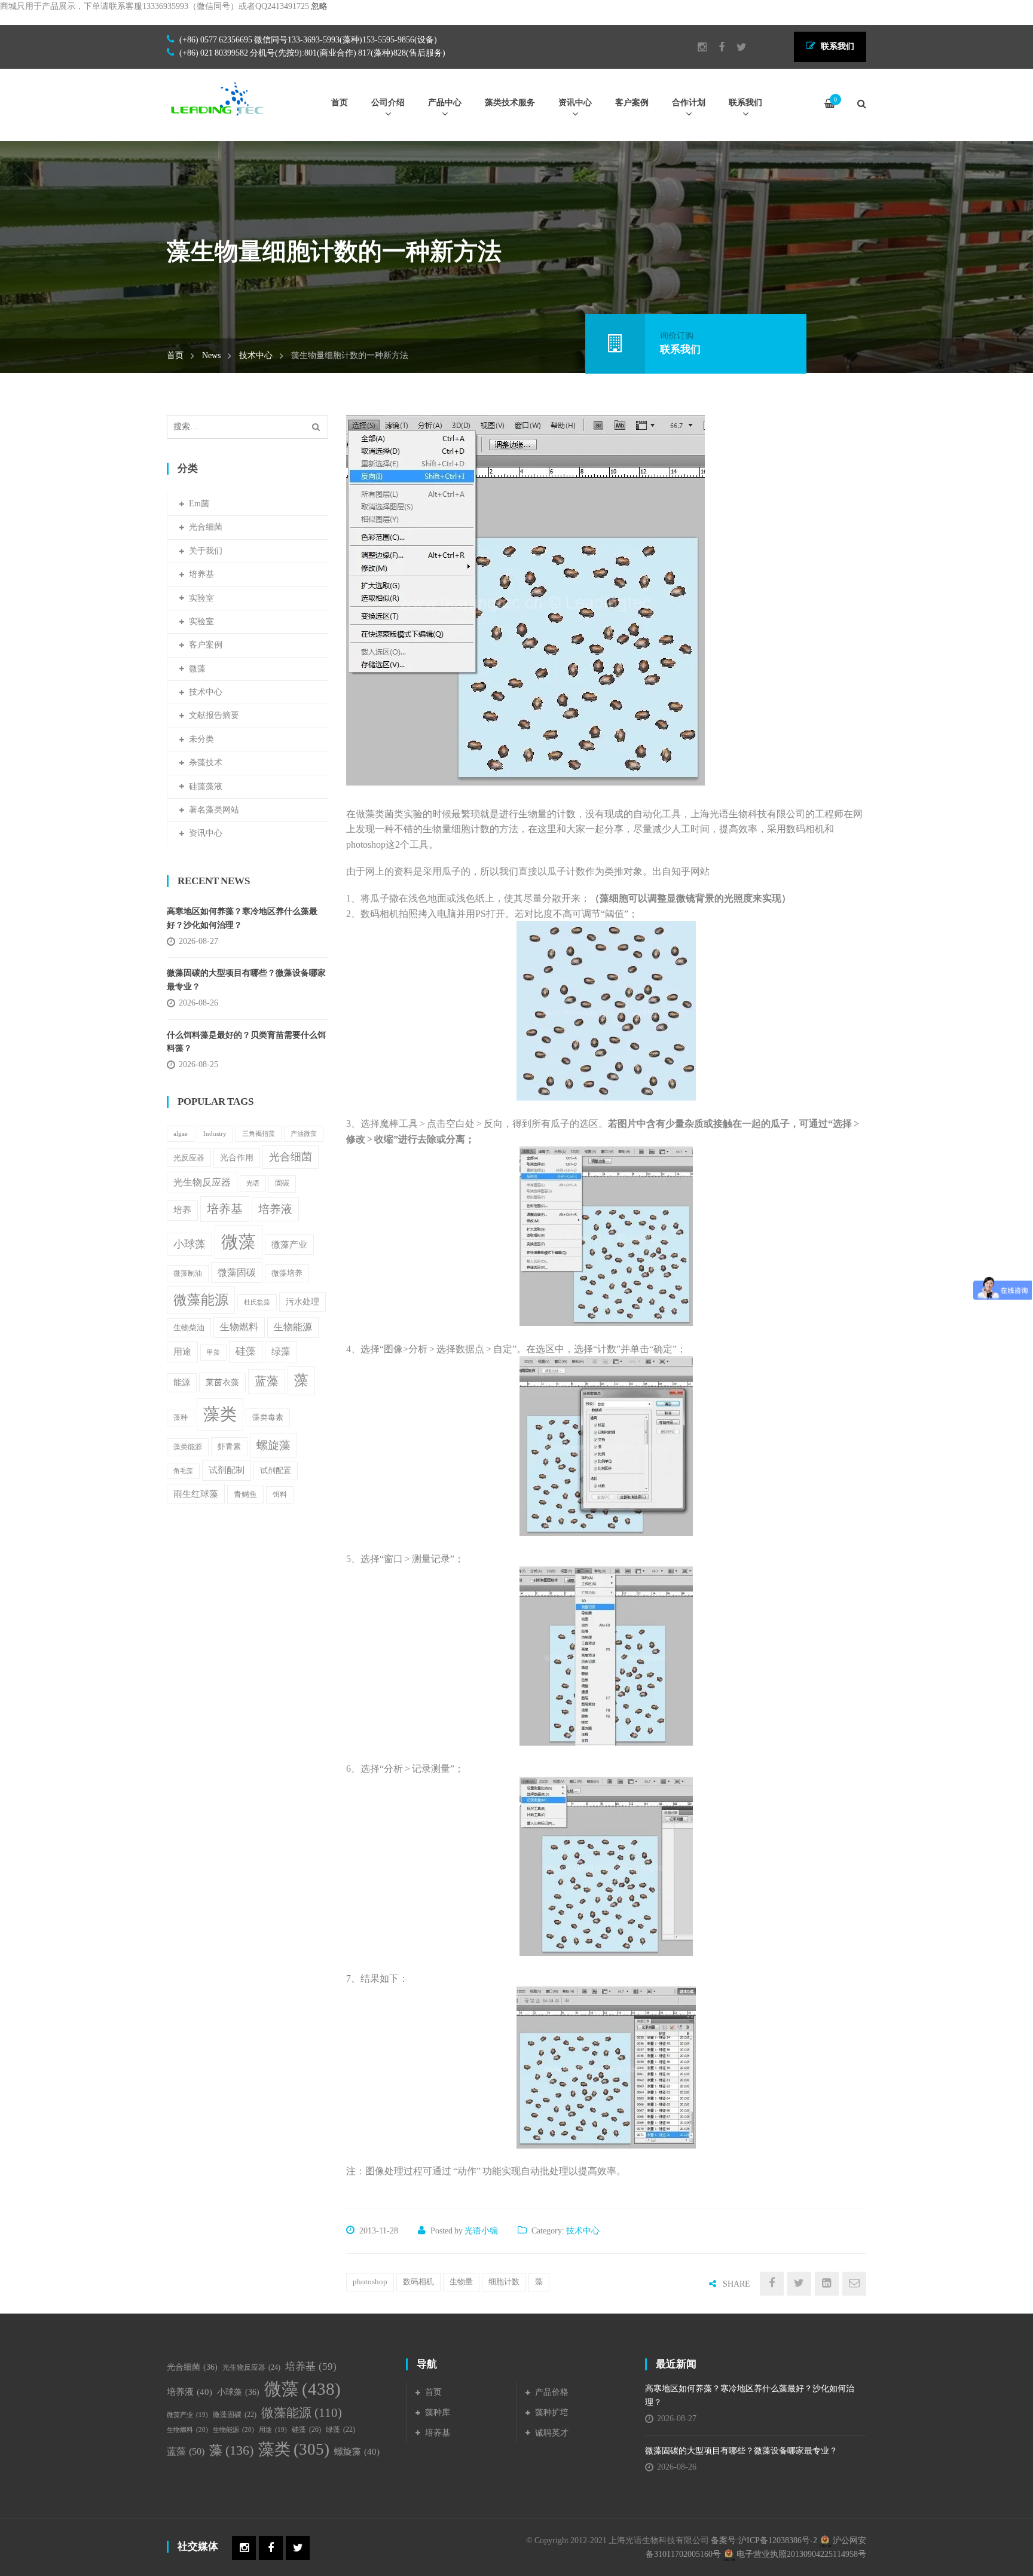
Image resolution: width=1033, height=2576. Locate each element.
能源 (182, 1382)
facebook (716, 47)
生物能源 (293, 1327)
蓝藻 (267, 1381)
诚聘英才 (552, 2433)
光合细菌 (206, 527)
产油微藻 (304, 1134)
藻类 (220, 1414)
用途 (182, 1351)
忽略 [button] (319, 6)
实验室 (201, 598)
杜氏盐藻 (257, 1302)
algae (181, 1134)
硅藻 (246, 1351)
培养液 (275, 1209)
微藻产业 (289, 1244)
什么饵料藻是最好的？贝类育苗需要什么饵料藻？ (246, 1042)
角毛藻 (183, 1471)
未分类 (201, 739)
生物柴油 (189, 1327)
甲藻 (213, 1353)
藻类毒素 (268, 1417)
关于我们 (206, 551)
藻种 (181, 1418)
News (211, 355)
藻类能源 (188, 1447)
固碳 (282, 1183)
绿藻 (281, 1351)
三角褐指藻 (259, 1134)
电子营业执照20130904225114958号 (800, 2554)
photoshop (370, 2282)
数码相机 (418, 2282)
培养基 (201, 574)
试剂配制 (227, 1470)
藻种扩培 (552, 2412)
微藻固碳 (237, 1272)
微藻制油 (188, 1273)
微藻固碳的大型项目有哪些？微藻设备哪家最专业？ (246, 980)
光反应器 (189, 1158)
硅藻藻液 (206, 786)
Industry (215, 1133)
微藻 (197, 669)
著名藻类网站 (214, 810)
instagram (696, 47)
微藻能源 (201, 1300)
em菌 (199, 504)
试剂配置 (276, 1470)
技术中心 (256, 355)
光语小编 (481, 2231)
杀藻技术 (206, 763)
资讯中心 (206, 833)
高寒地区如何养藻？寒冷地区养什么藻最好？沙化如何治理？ (242, 918)
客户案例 (206, 645)
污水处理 (302, 1302)
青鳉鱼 (245, 1495)
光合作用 (237, 1158)
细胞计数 (504, 2282)
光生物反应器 (202, 1182)
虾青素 (229, 1446)
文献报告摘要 (214, 715)
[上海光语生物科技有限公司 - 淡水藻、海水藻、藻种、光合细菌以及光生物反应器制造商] (218, 98)
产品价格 (552, 2392)
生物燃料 (239, 1327)
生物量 (461, 2282)
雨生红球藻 (196, 1494)
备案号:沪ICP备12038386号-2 (764, 2540)
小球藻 (190, 1244)
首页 (175, 355)
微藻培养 (287, 1273)
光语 (253, 1183)
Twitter (736, 47)
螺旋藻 (273, 1445)
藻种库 (438, 2412)
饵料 (280, 1495)
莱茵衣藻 (222, 1382)
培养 (182, 1210)
